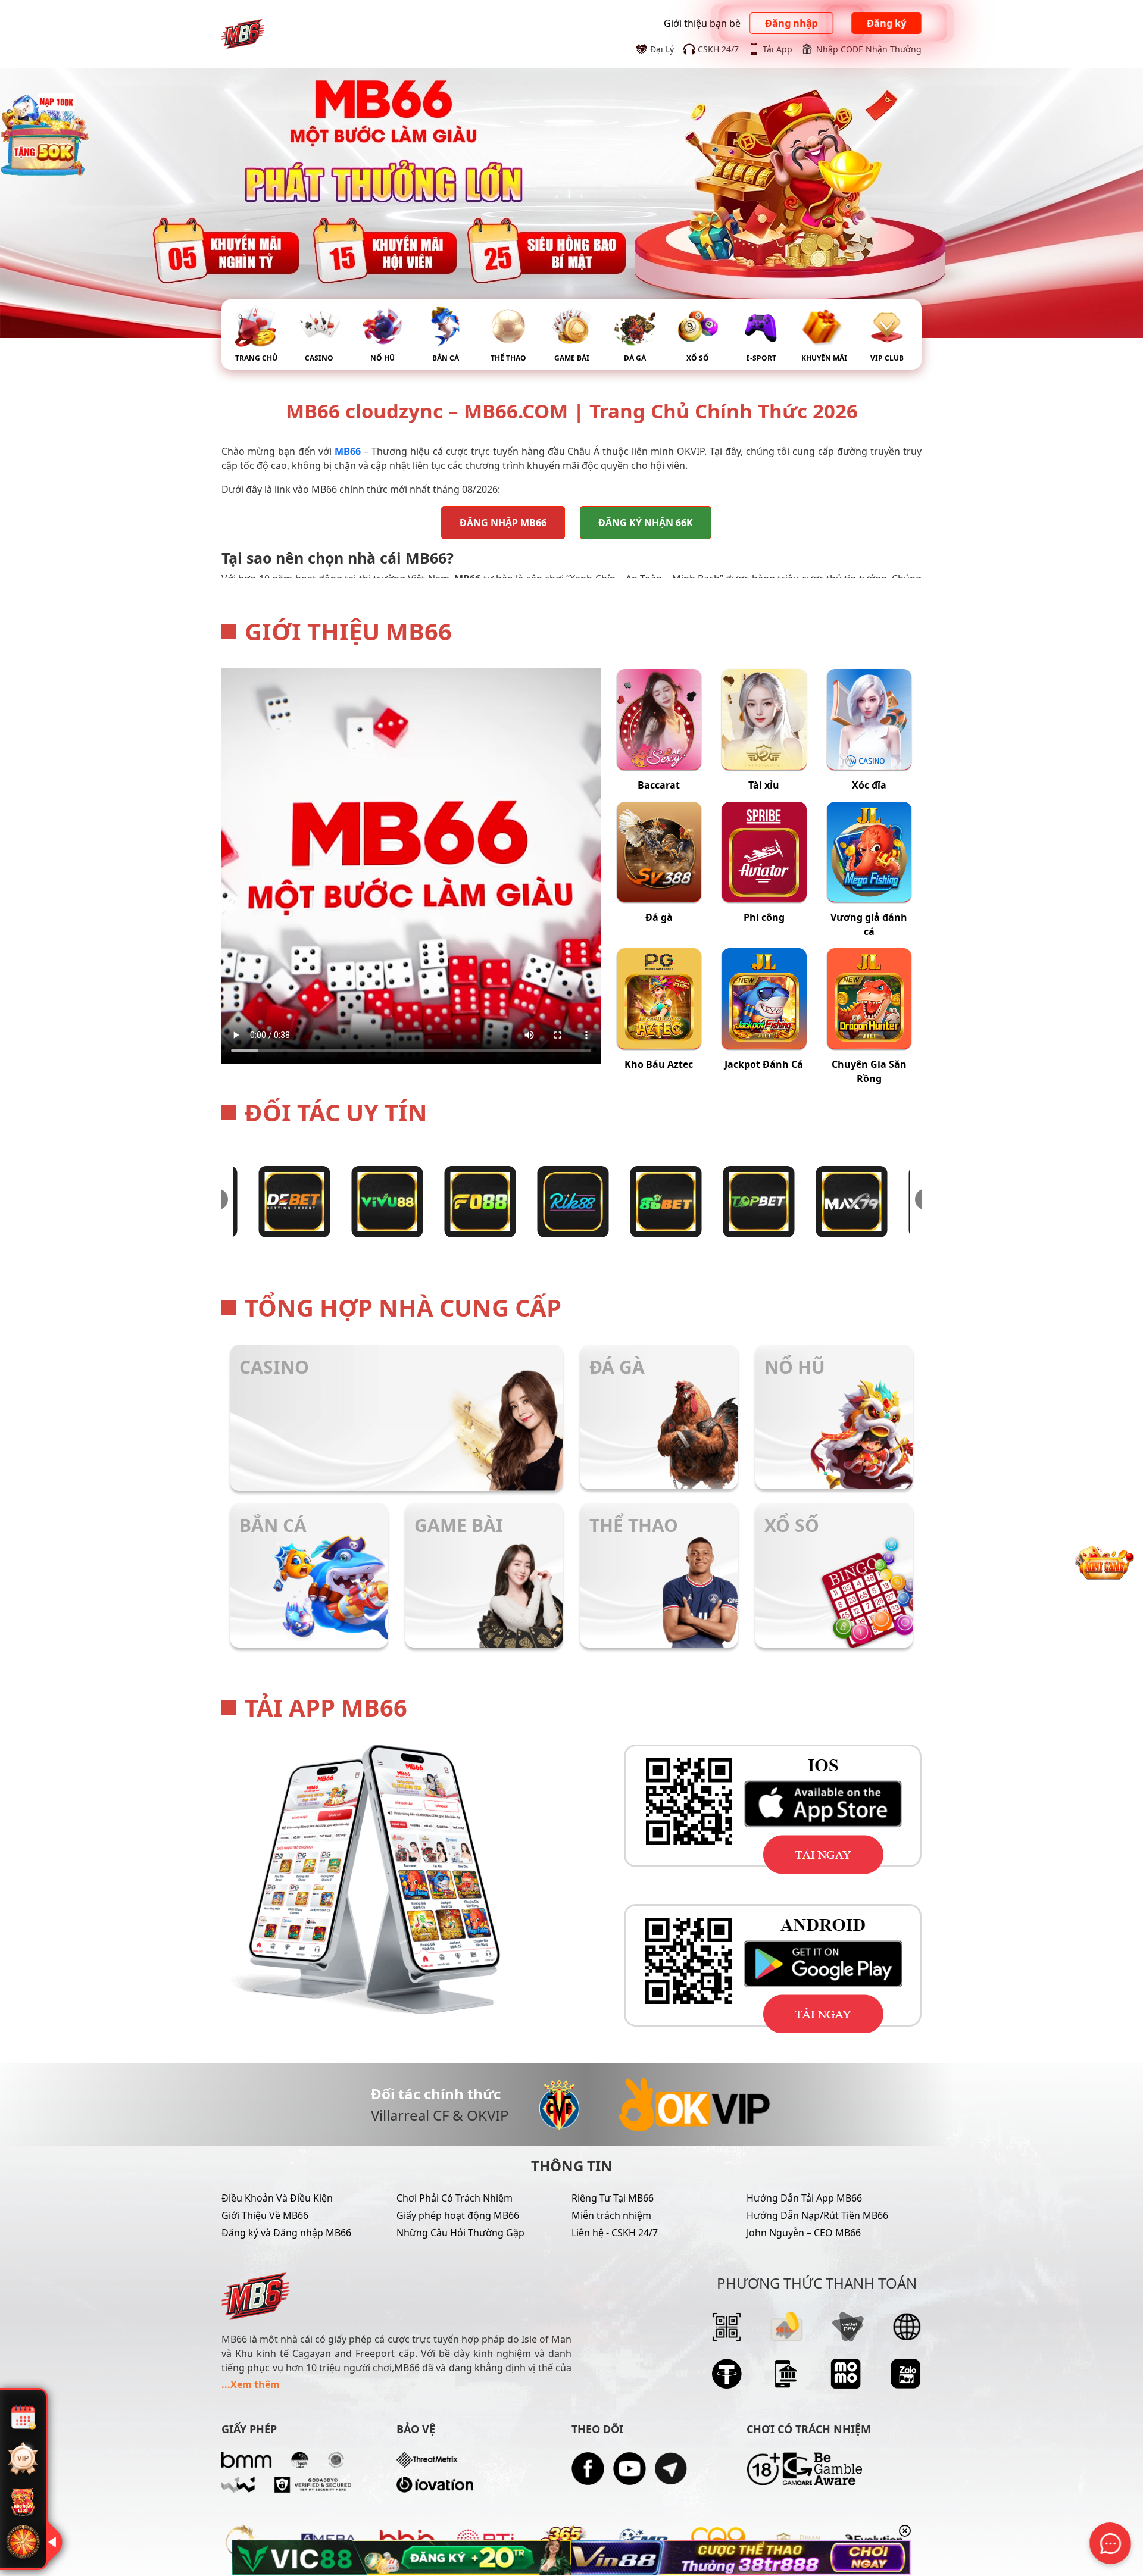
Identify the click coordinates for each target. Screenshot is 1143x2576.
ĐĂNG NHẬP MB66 (503, 523)
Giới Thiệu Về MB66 (265, 2215)
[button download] (747, 1809)
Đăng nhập (792, 24)
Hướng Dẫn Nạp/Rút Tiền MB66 (817, 2215)
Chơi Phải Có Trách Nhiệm (455, 2198)
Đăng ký (886, 24)
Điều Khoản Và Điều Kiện (277, 2198)
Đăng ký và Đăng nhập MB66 (286, 2233)
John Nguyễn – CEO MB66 (804, 2233)
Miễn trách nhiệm (611, 2215)
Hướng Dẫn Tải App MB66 (804, 2198)
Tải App (777, 49)
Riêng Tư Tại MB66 (613, 2198)
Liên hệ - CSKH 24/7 (615, 2233)
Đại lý (662, 49)
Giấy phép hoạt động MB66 (458, 2215)
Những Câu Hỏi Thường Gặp (460, 2233)
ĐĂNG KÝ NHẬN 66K (646, 523)
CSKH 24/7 (718, 49)
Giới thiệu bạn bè (702, 23)
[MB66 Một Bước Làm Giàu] (243, 33)
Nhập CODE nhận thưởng (869, 49)
